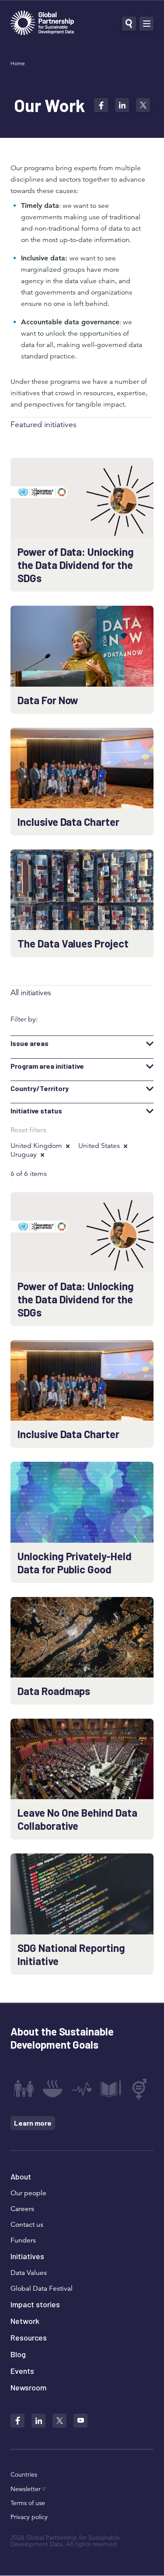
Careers (22, 2209)
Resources (29, 2337)
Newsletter (26, 2489)
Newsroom (28, 2387)
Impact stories (35, 2304)
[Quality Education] (111, 2089)
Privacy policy (29, 2517)
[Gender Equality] (140, 2089)
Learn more (33, 2123)
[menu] (147, 24)
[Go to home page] (42, 24)
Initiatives (27, 2256)
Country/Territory (40, 1088)
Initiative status (36, 1111)
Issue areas (30, 1043)
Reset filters (28, 1130)
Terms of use (28, 2503)
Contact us (27, 2225)
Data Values (29, 2273)
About (21, 2176)
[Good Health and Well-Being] (82, 2089)
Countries (24, 2474)
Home (18, 63)
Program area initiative (47, 1066)
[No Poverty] (24, 2089)
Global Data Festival (42, 2288)
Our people (28, 2193)
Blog (18, 2354)
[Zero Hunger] (52, 2089)
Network (25, 2321)
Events (22, 2371)
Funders (23, 2240)
